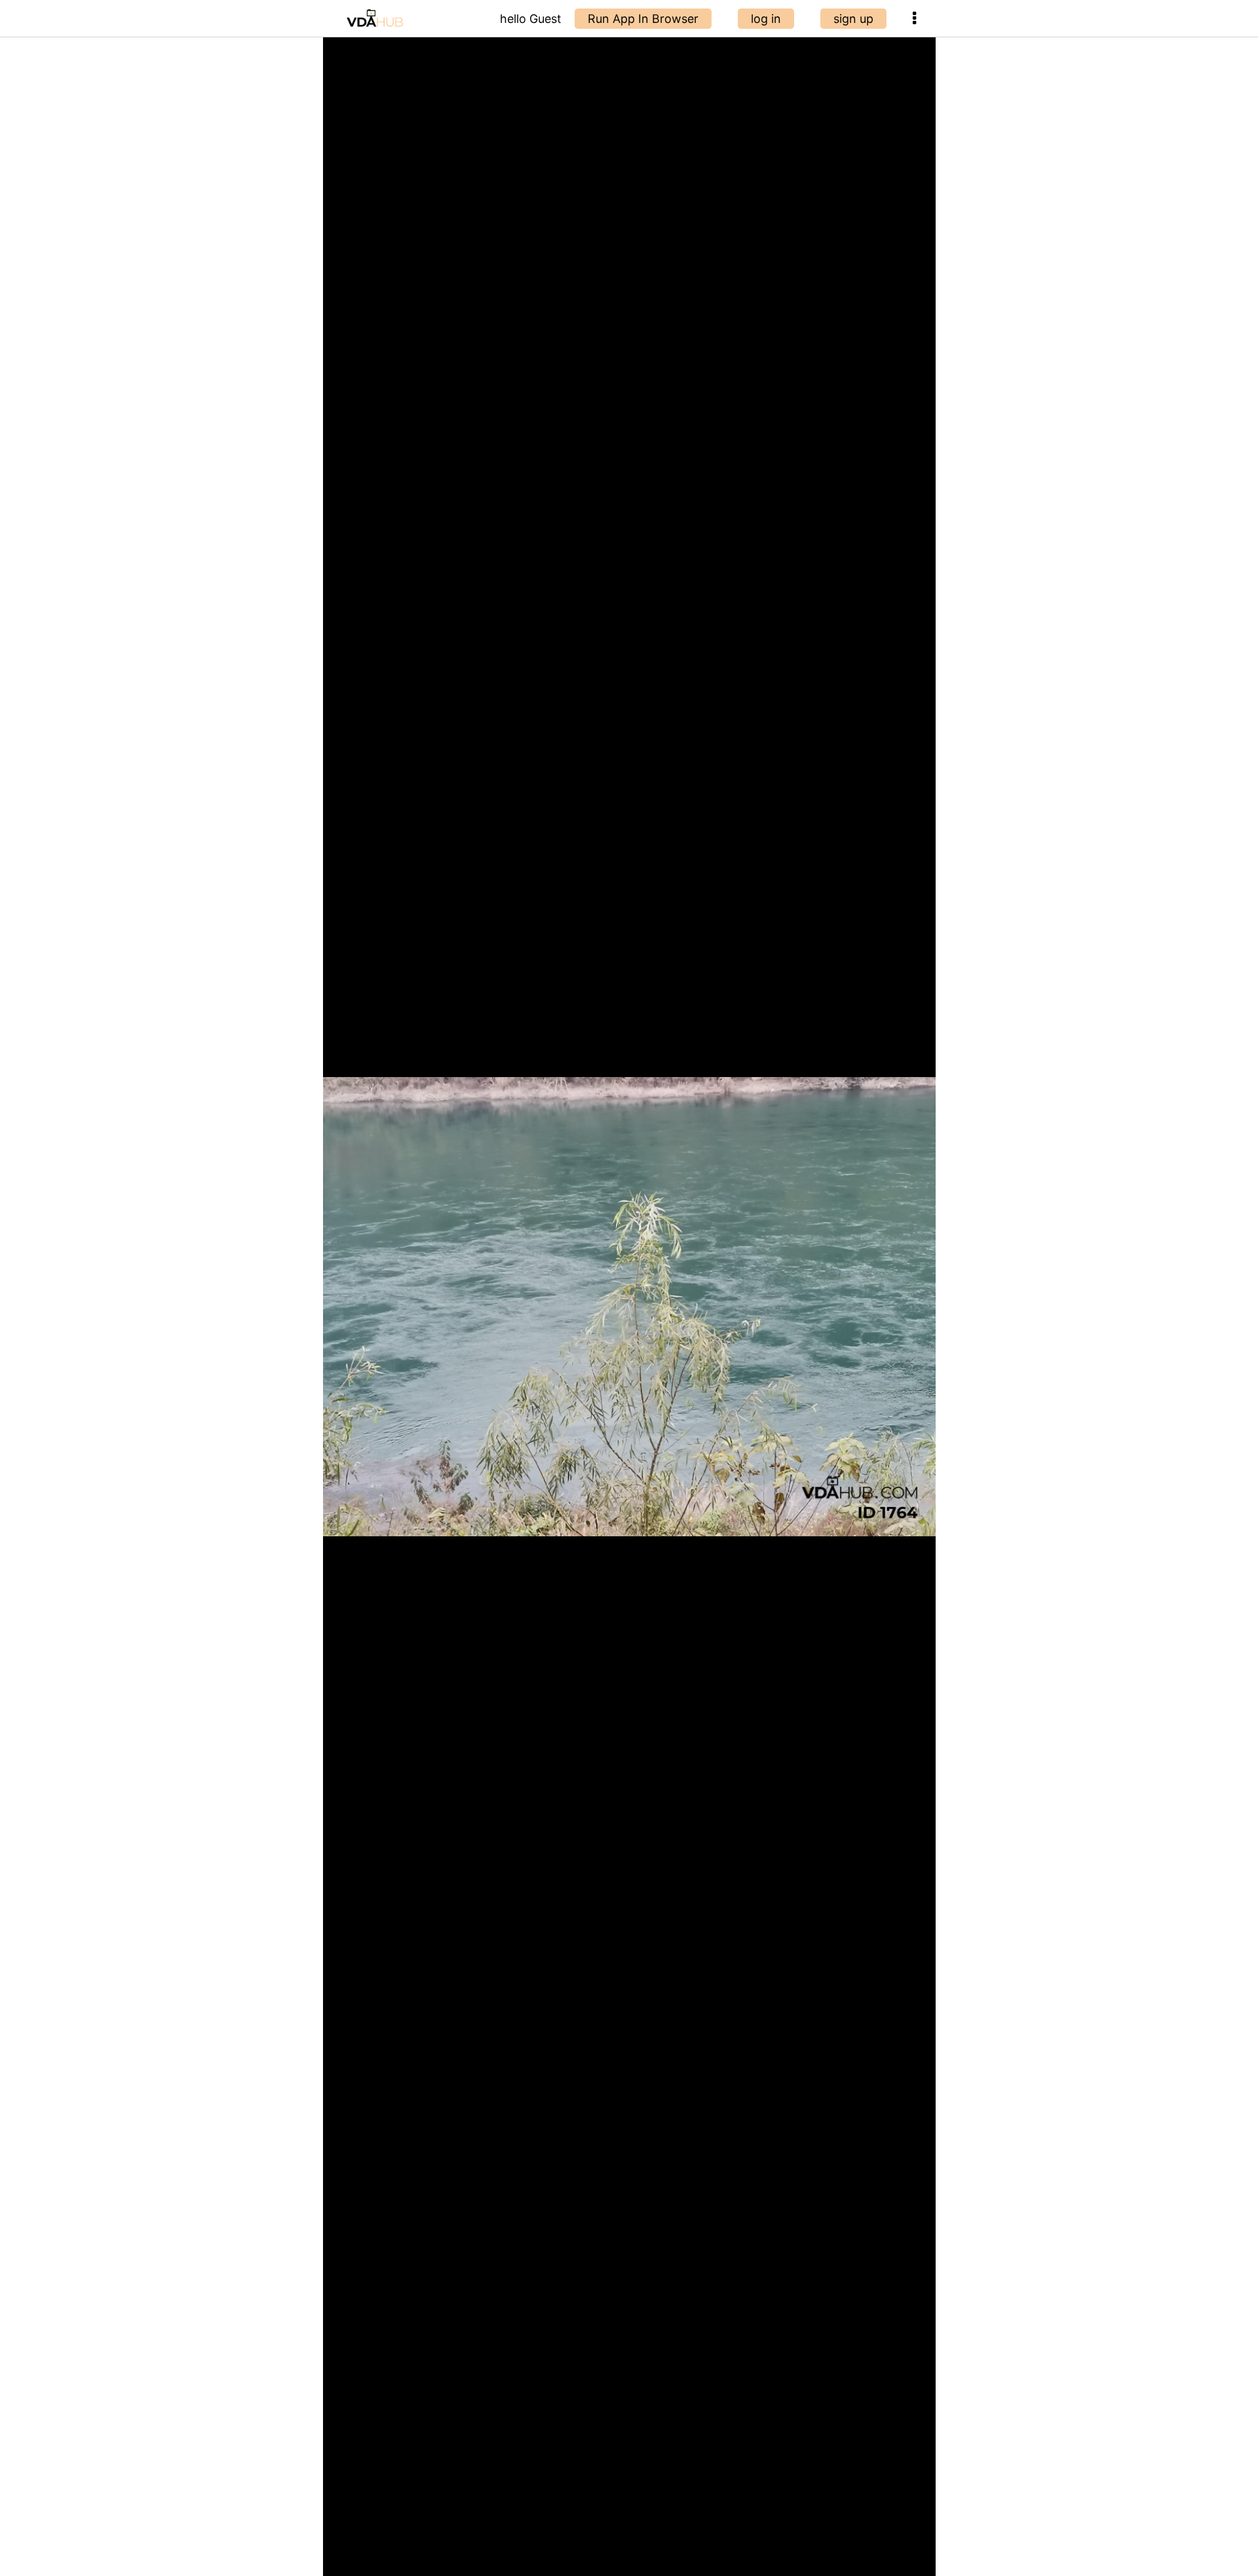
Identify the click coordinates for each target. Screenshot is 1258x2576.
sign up (853, 19)
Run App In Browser (643, 19)
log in (766, 19)
